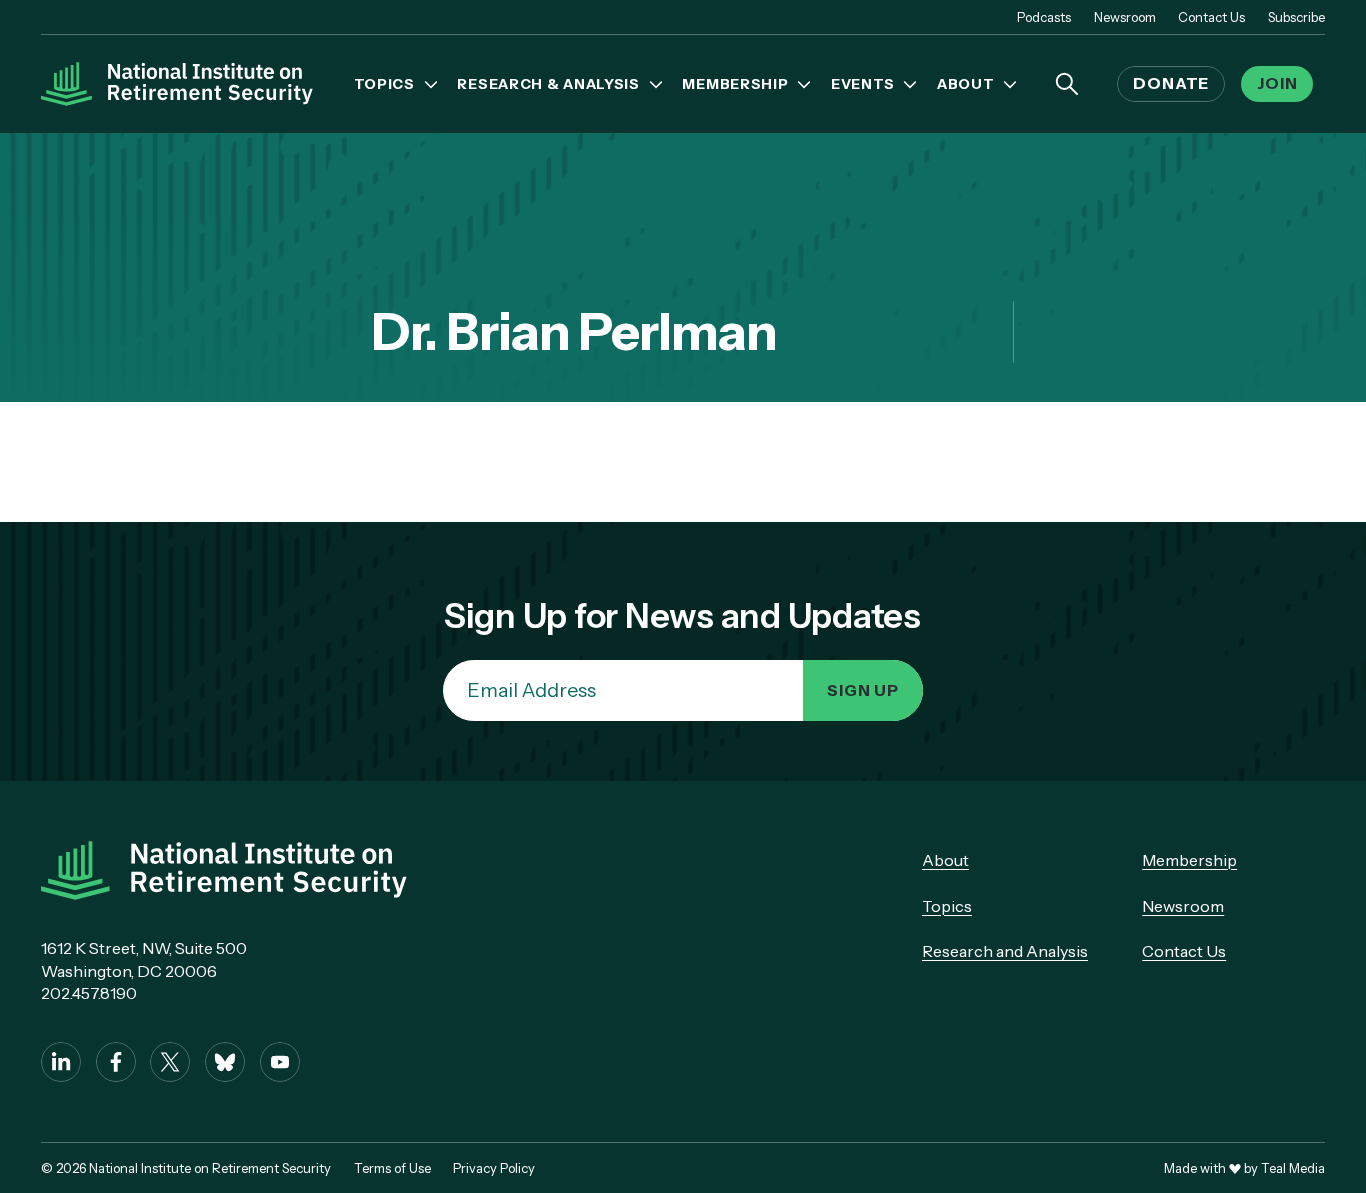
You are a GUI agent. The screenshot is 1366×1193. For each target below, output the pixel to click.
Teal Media (1293, 1168)
